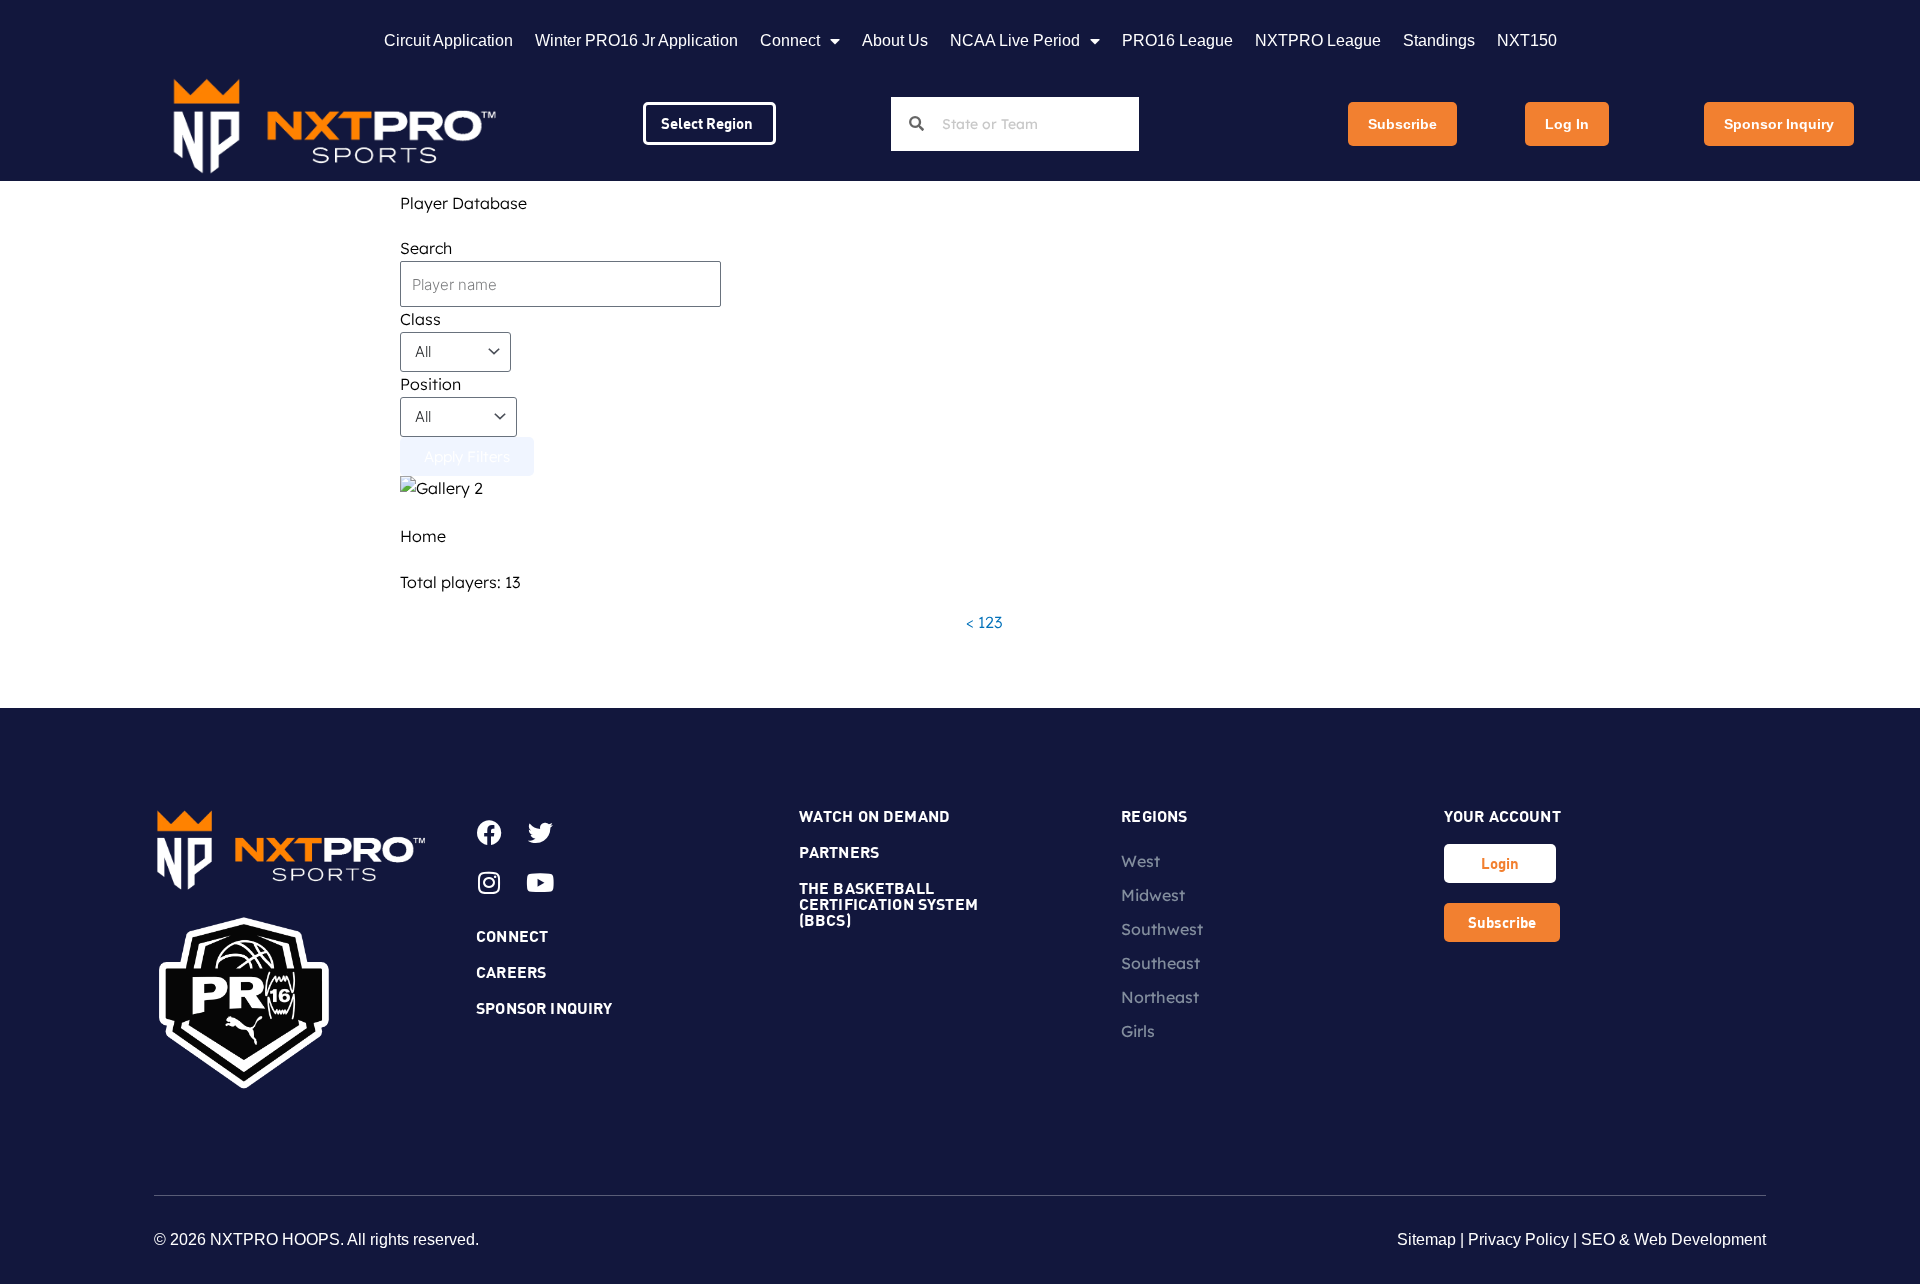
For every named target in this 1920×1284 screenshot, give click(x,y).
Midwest (1153, 895)
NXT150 (1527, 40)
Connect (790, 40)
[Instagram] (489, 883)
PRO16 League (1177, 40)
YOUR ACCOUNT (1502, 815)
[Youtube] (540, 883)
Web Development (1700, 1239)
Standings (1439, 40)
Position (430, 384)
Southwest (1162, 929)
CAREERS (511, 971)
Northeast (1160, 997)
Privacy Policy (1518, 1239)
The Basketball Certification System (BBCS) (888, 903)
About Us (895, 40)
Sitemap (1426, 1239)
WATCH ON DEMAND (874, 815)
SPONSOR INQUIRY (544, 1007)
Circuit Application (448, 40)
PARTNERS (839, 851)
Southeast (1160, 963)
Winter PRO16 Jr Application (636, 40)
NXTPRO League (1318, 40)
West (1140, 861)
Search (426, 248)
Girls (1138, 1031)
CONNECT (512, 935)
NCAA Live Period (1015, 40)
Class (420, 319)
